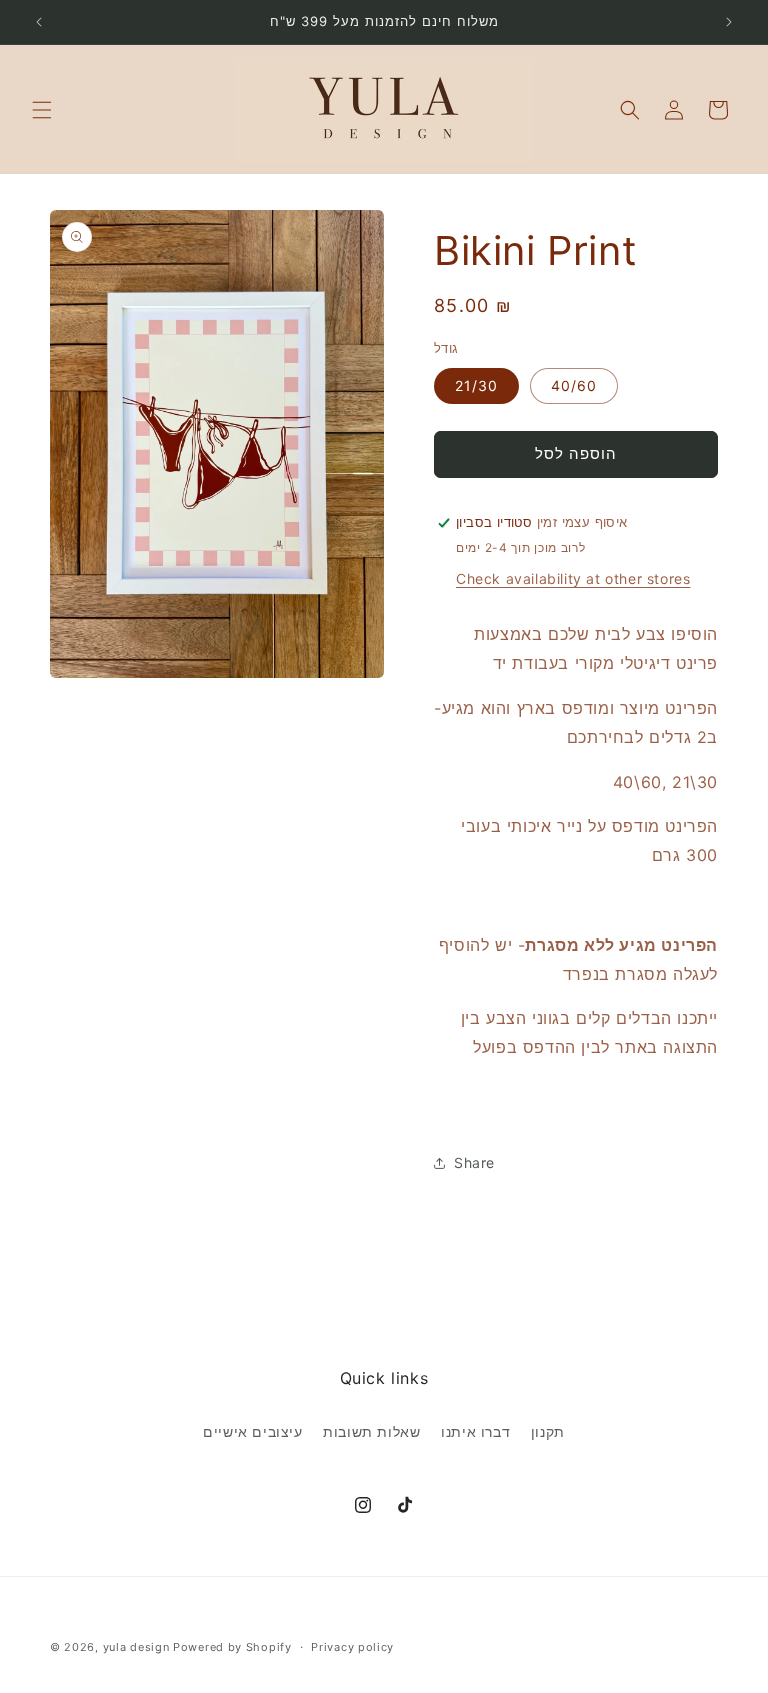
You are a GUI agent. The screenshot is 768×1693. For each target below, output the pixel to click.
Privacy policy (352, 1647)
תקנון (548, 1431)
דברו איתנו (475, 1431)
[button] (42, 110)
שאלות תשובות (371, 1431)
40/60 (574, 385)
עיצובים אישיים (252, 1431)
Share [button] (474, 1162)
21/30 (476, 385)
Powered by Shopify (232, 1647)
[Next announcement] (729, 22)
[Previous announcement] (39, 22)
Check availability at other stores (573, 578)
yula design (136, 1647)
